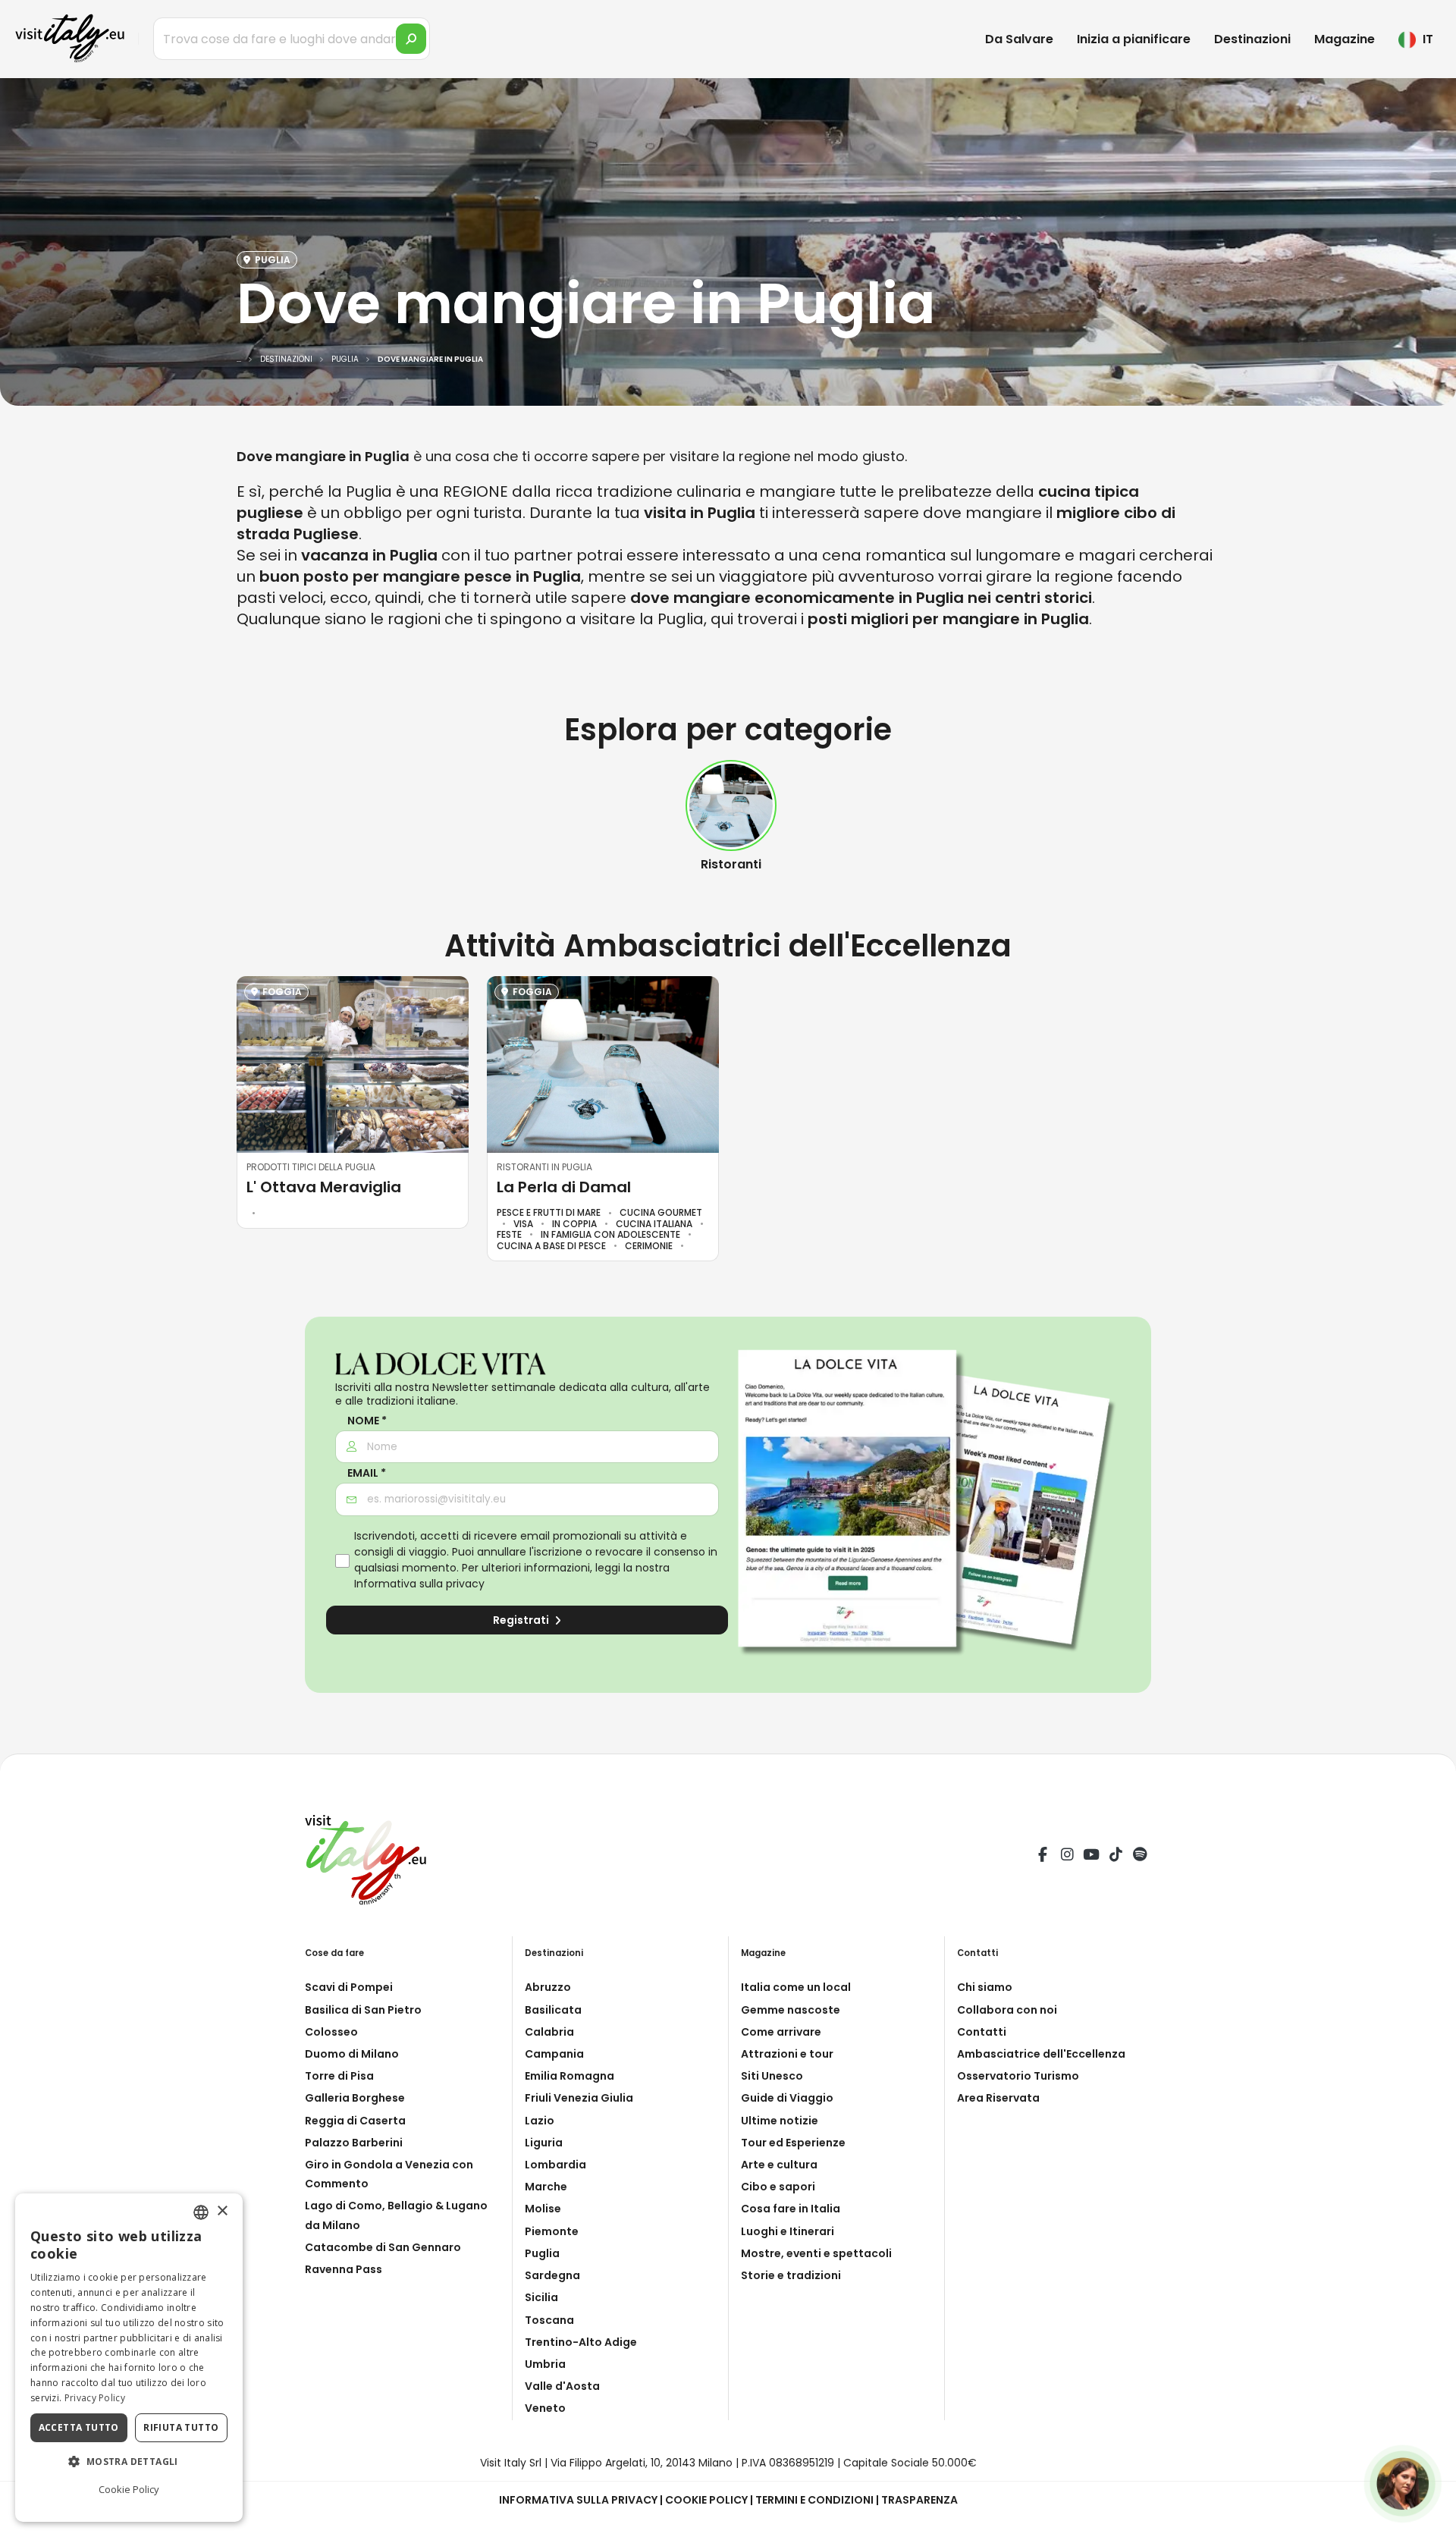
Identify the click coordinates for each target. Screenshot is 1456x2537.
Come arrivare (781, 2032)
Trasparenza (919, 2500)
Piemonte (552, 2231)
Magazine (1345, 39)
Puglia (542, 2253)
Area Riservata (998, 2098)
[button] (129, 2462)
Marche (546, 2187)
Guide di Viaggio (787, 2098)
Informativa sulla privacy (419, 1584)
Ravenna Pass (344, 2269)
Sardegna (552, 2275)
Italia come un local (796, 1987)
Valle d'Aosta (562, 2386)
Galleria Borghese (355, 2098)
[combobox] (201, 2212)
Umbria (545, 2364)
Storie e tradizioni (791, 2275)
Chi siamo (985, 1987)
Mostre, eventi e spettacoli (816, 2253)
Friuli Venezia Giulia (579, 2098)
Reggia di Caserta (355, 2121)
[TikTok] (1116, 1857)
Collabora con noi (1007, 2010)
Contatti (982, 2032)
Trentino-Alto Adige (581, 2342)
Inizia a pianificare (1134, 39)
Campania (554, 2054)
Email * (367, 1473)
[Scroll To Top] (1429, 2520)
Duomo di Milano (352, 2054)
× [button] (222, 2211)
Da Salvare (1019, 39)
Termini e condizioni (814, 2500)
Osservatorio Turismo (1018, 2076)
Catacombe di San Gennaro (383, 2247)
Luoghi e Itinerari (788, 2231)
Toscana (549, 2320)
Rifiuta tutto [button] (181, 2427)
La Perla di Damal (564, 1187)
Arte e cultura (779, 2165)
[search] (411, 39)
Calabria (549, 2032)
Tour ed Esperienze (793, 2143)
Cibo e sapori (778, 2187)
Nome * (367, 1421)
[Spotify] (1140, 1857)
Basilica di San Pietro (363, 2010)
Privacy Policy (95, 2398)
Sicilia (541, 2297)
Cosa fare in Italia (791, 2209)
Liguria (544, 2143)
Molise (543, 2209)
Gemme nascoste (791, 2010)
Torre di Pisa (339, 2076)
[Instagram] (1067, 1857)
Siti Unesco (772, 2076)
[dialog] (129, 2358)
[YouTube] (1091, 1857)
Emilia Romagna (570, 2076)
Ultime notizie (780, 2121)
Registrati (522, 1620)
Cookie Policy (706, 2500)
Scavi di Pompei (349, 1987)
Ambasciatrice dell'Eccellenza (1041, 2054)
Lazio (540, 2121)
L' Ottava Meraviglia (324, 1187)
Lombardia (555, 2165)
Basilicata (553, 2010)
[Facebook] (1043, 1857)
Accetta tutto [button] (79, 2427)
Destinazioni (1252, 39)
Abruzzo (548, 1987)
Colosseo (331, 2032)
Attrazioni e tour (787, 2054)
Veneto (545, 2408)
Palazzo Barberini (354, 2143)
